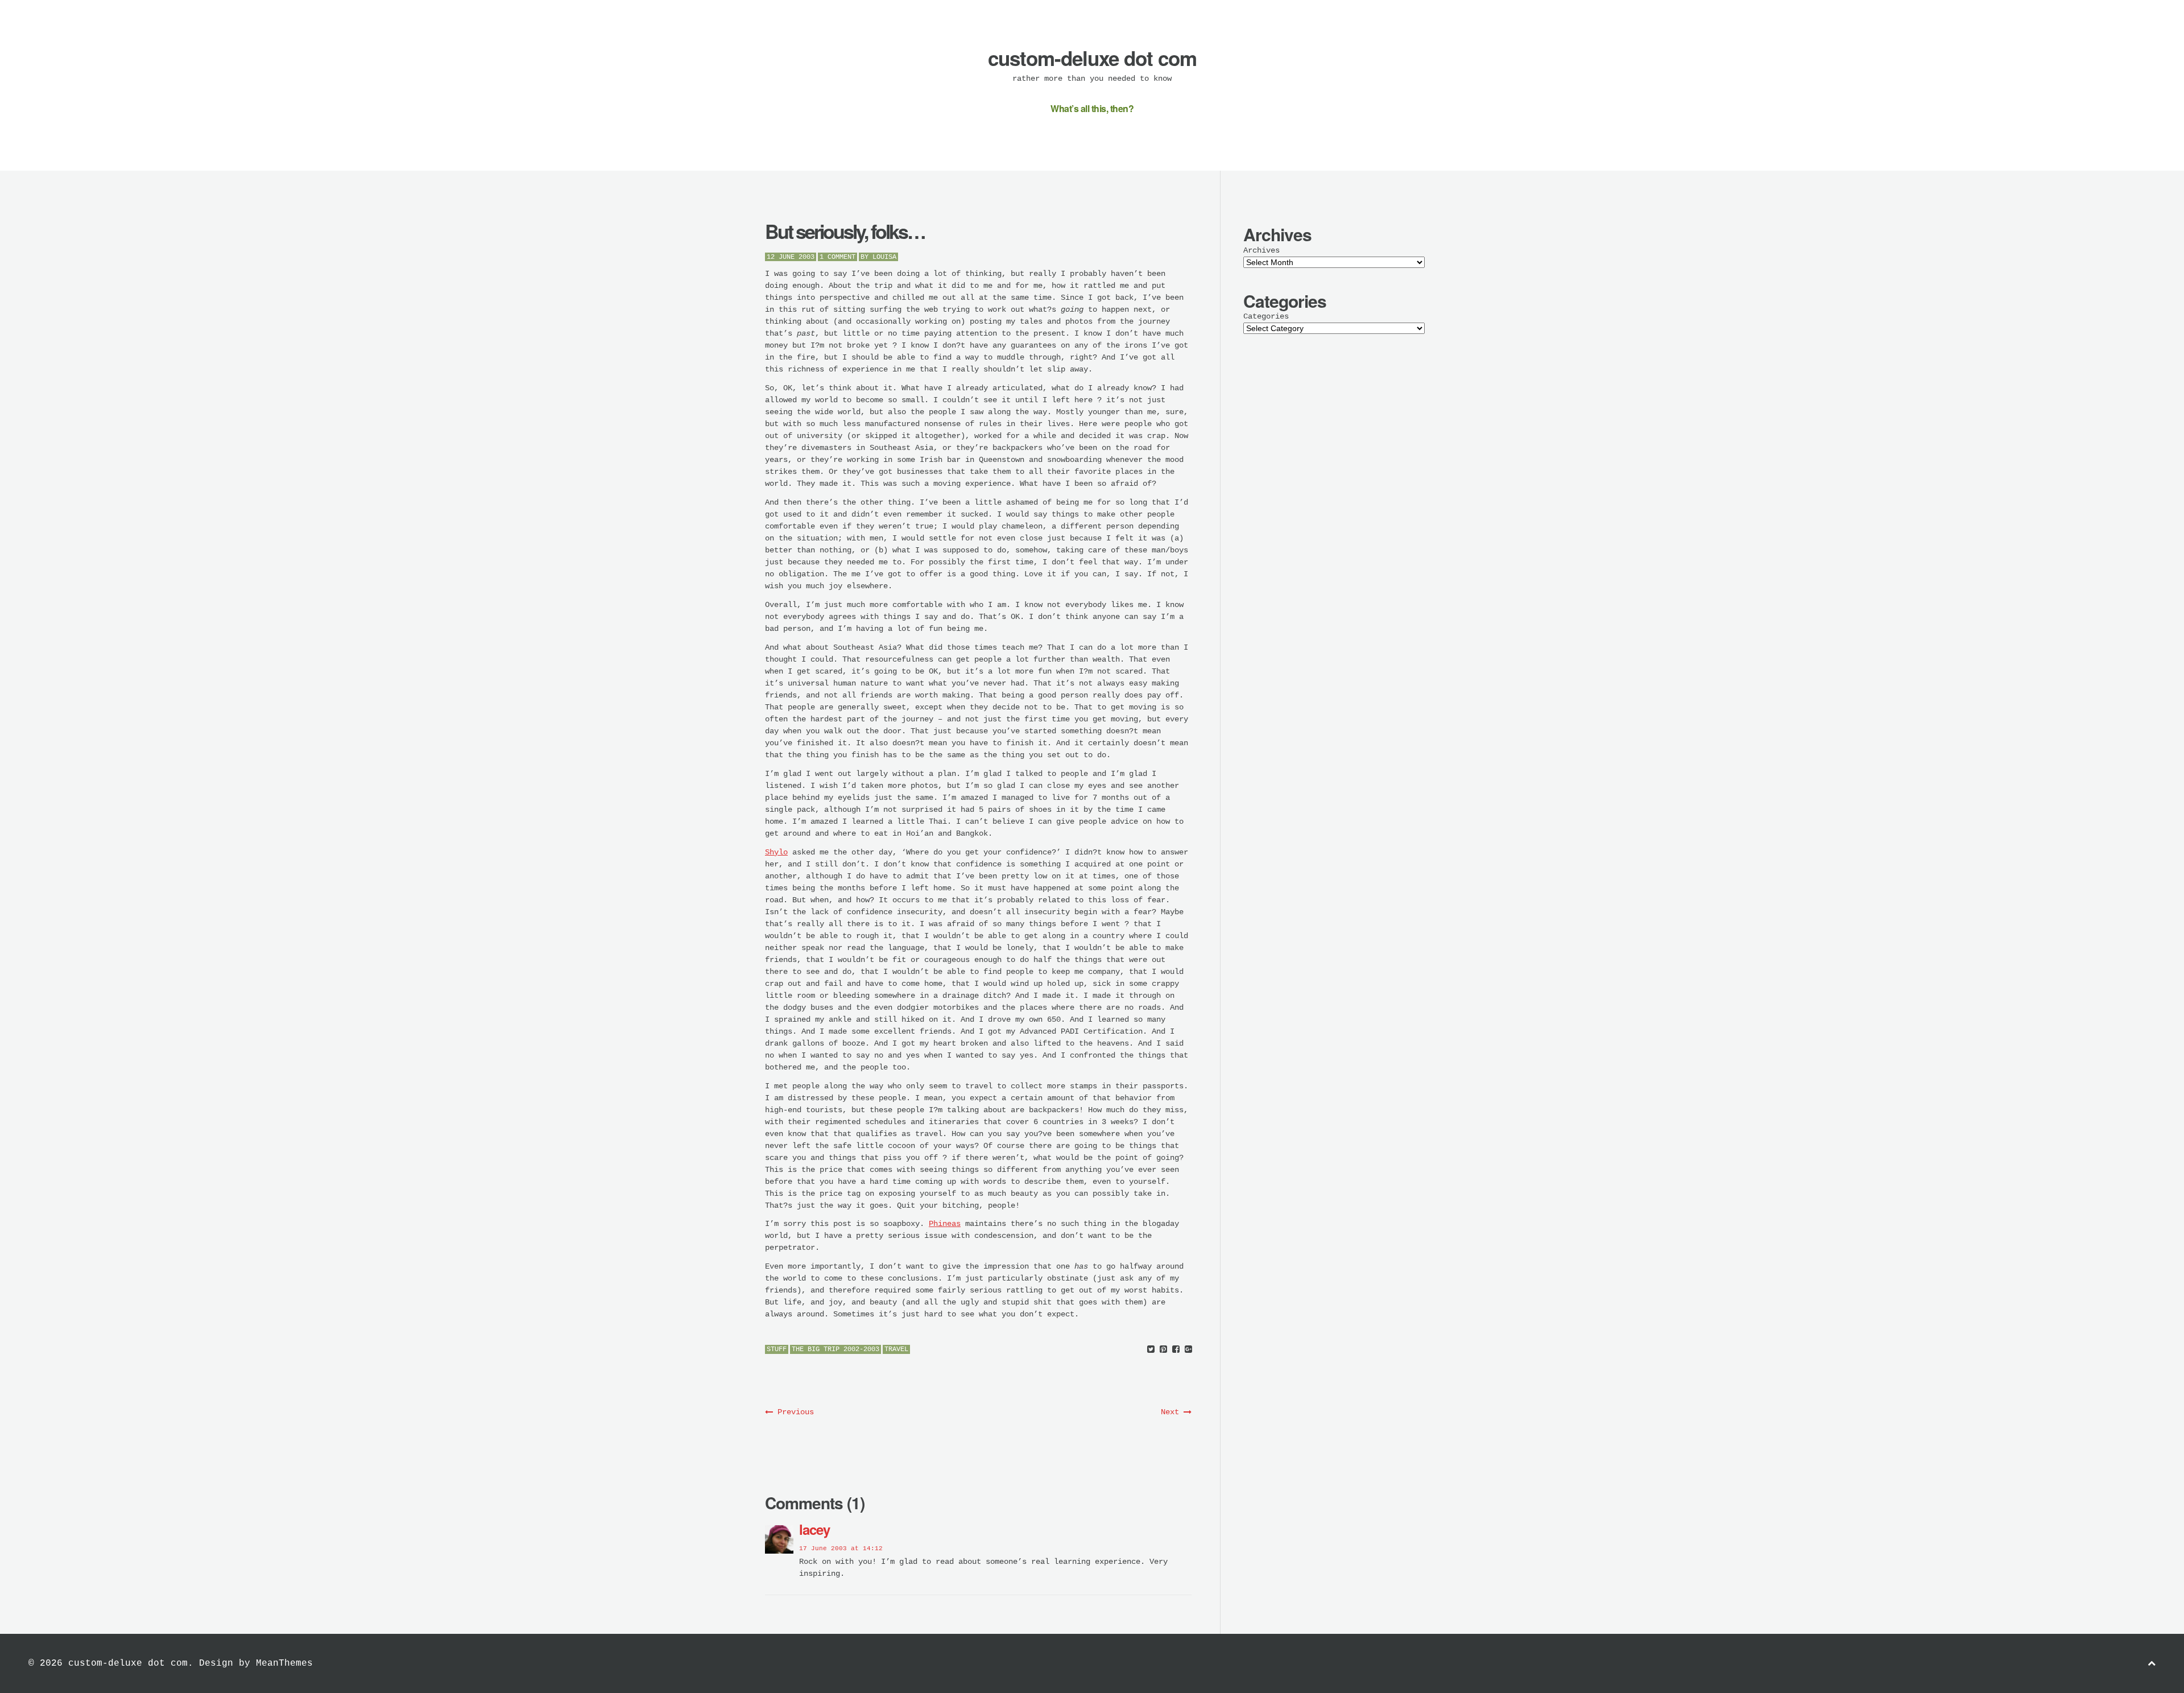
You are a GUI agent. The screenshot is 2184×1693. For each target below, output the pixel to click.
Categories (1266, 316)
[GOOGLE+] (1188, 1350)
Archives (1261, 250)
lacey (814, 1529)
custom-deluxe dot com (1092, 58)
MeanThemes (284, 1663)
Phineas (945, 1224)
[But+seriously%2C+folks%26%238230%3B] (1151, 1350)
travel (896, 1349)
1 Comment (837, 257)
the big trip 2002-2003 (835, 1349)
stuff (777, 1349)
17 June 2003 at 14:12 (841, 1549)
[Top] (2152, 1664)
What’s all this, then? (1092, 108)
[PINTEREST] (1163, 1350)
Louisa (884, 257)
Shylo (776, 852)
